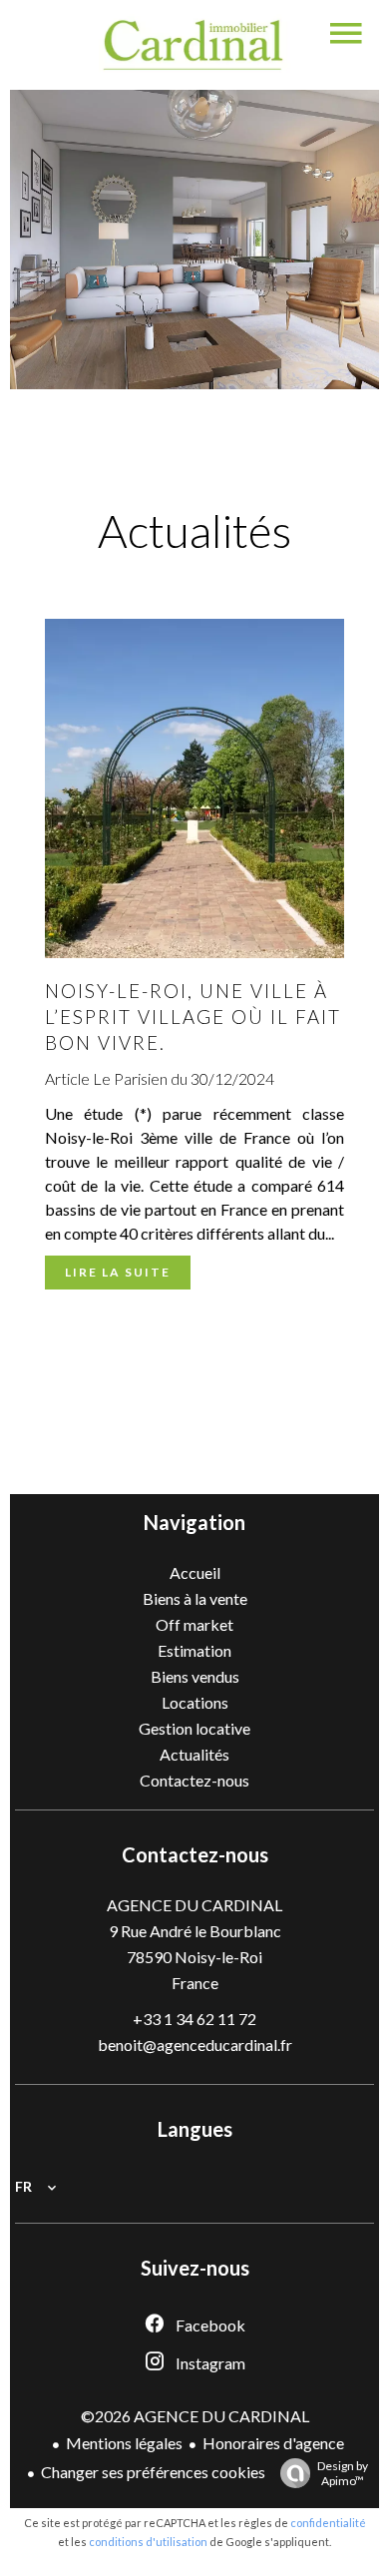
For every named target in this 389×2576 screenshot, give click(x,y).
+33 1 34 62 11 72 (194, 2019)
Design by (343, 2473)
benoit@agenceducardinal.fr (195, 2045)
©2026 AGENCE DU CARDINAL (195, 2416)
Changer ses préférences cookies (153, 2472)
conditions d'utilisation (148, 2542)
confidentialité (328, 2523)
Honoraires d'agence (273, 2443)
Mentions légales (124, 2443)
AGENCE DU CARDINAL (194, 1905)
